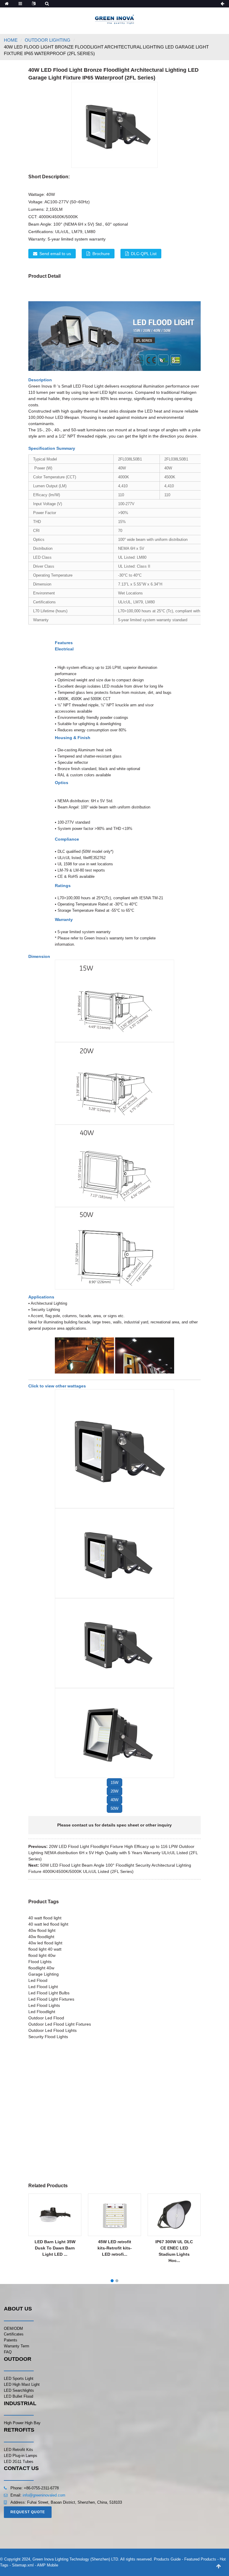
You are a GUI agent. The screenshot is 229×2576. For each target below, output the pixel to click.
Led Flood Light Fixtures (51, 1999)
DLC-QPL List (144, 254)
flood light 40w (42, 1955)
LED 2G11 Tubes (19, 2462)
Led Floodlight (42, 2012)
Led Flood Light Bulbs (49, 1993)
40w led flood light (45, 1943)
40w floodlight (41, 1937)
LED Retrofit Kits (18, 2450)
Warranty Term (17, 2346)
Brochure (101, 254)
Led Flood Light (43, 1987)
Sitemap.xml (23, 2565)
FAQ (8, 2352)
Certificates (14, 2334)
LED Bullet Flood (18, 2396)
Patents (11, 2340)
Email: (17, 2495)
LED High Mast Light (22, 2384)
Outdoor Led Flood (46, 2018)
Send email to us (55, 254)
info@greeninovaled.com (44, 2495)
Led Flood (38, 1980)
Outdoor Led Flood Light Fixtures (60, 2024)
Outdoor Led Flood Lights (52, 2030)
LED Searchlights (19, 2390)
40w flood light (42, 1930)
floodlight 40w (41, 1968)
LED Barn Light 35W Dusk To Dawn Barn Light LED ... (55, 2248)
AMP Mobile (48, 2565)
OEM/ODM (13, 2328)
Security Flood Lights (48, 2037)
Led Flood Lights (44, 2005)
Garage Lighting (44, 1974)
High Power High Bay (22, 2423)
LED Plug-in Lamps (21, 2456)
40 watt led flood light (48, 1924)
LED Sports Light (19, 2378)
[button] (114, 1783)
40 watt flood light (45, 1918)
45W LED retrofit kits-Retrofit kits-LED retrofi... (115, 2248)
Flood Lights (40, 1962)
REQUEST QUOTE (28, 2512)
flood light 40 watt (45, 1949)
